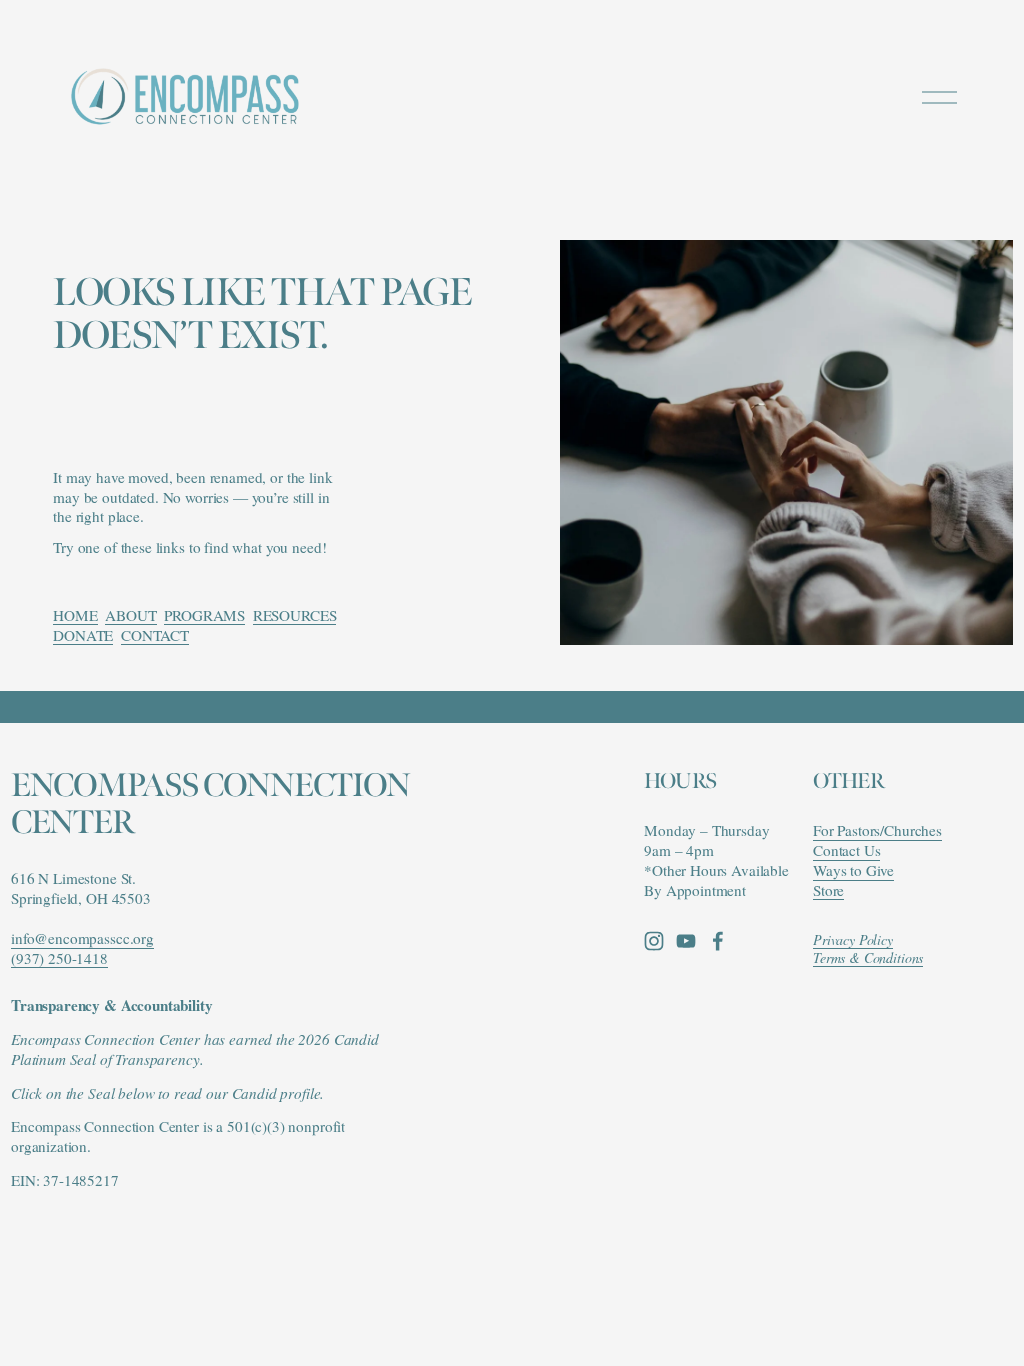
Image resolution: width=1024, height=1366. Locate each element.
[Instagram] (654, 941)
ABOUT (130, 615)
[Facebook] (718, 941)
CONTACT (155, 635)
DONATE (83, 635)
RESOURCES (295, 615)
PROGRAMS (204, 615)
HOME (75, 615)
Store (828, 890)
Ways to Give (853, 870)
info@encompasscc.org (82, 938)
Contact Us (846, 850)
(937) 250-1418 (59, 958)
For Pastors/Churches (877, 830)
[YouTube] (686, 941)
